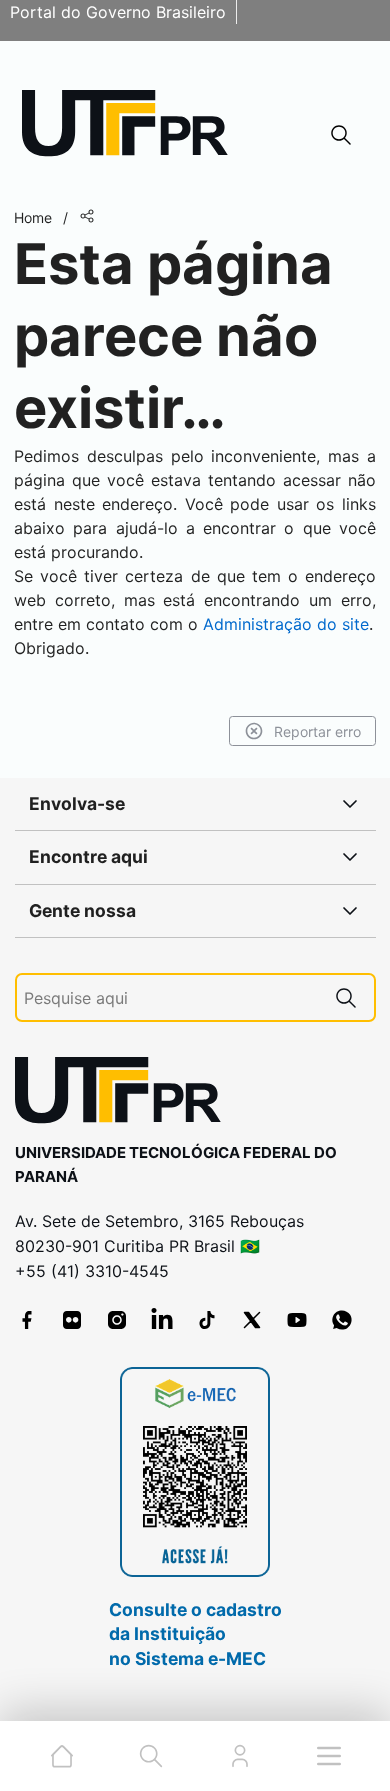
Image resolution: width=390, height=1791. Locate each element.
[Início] (132, 127)
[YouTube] (297, 1320)
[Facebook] (27, 1320)
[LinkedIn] (162, 1320)
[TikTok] (207, 1320)
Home (33, 217)
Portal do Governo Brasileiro (118, 12)
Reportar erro (317, 731)
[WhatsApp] (342, 1320)
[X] (252, 1320)
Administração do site (286, 624)
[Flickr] (72, 1320)
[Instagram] (117, 1320)
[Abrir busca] (341, 134)
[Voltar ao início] (125, 1094)
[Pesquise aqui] (346, 997)
